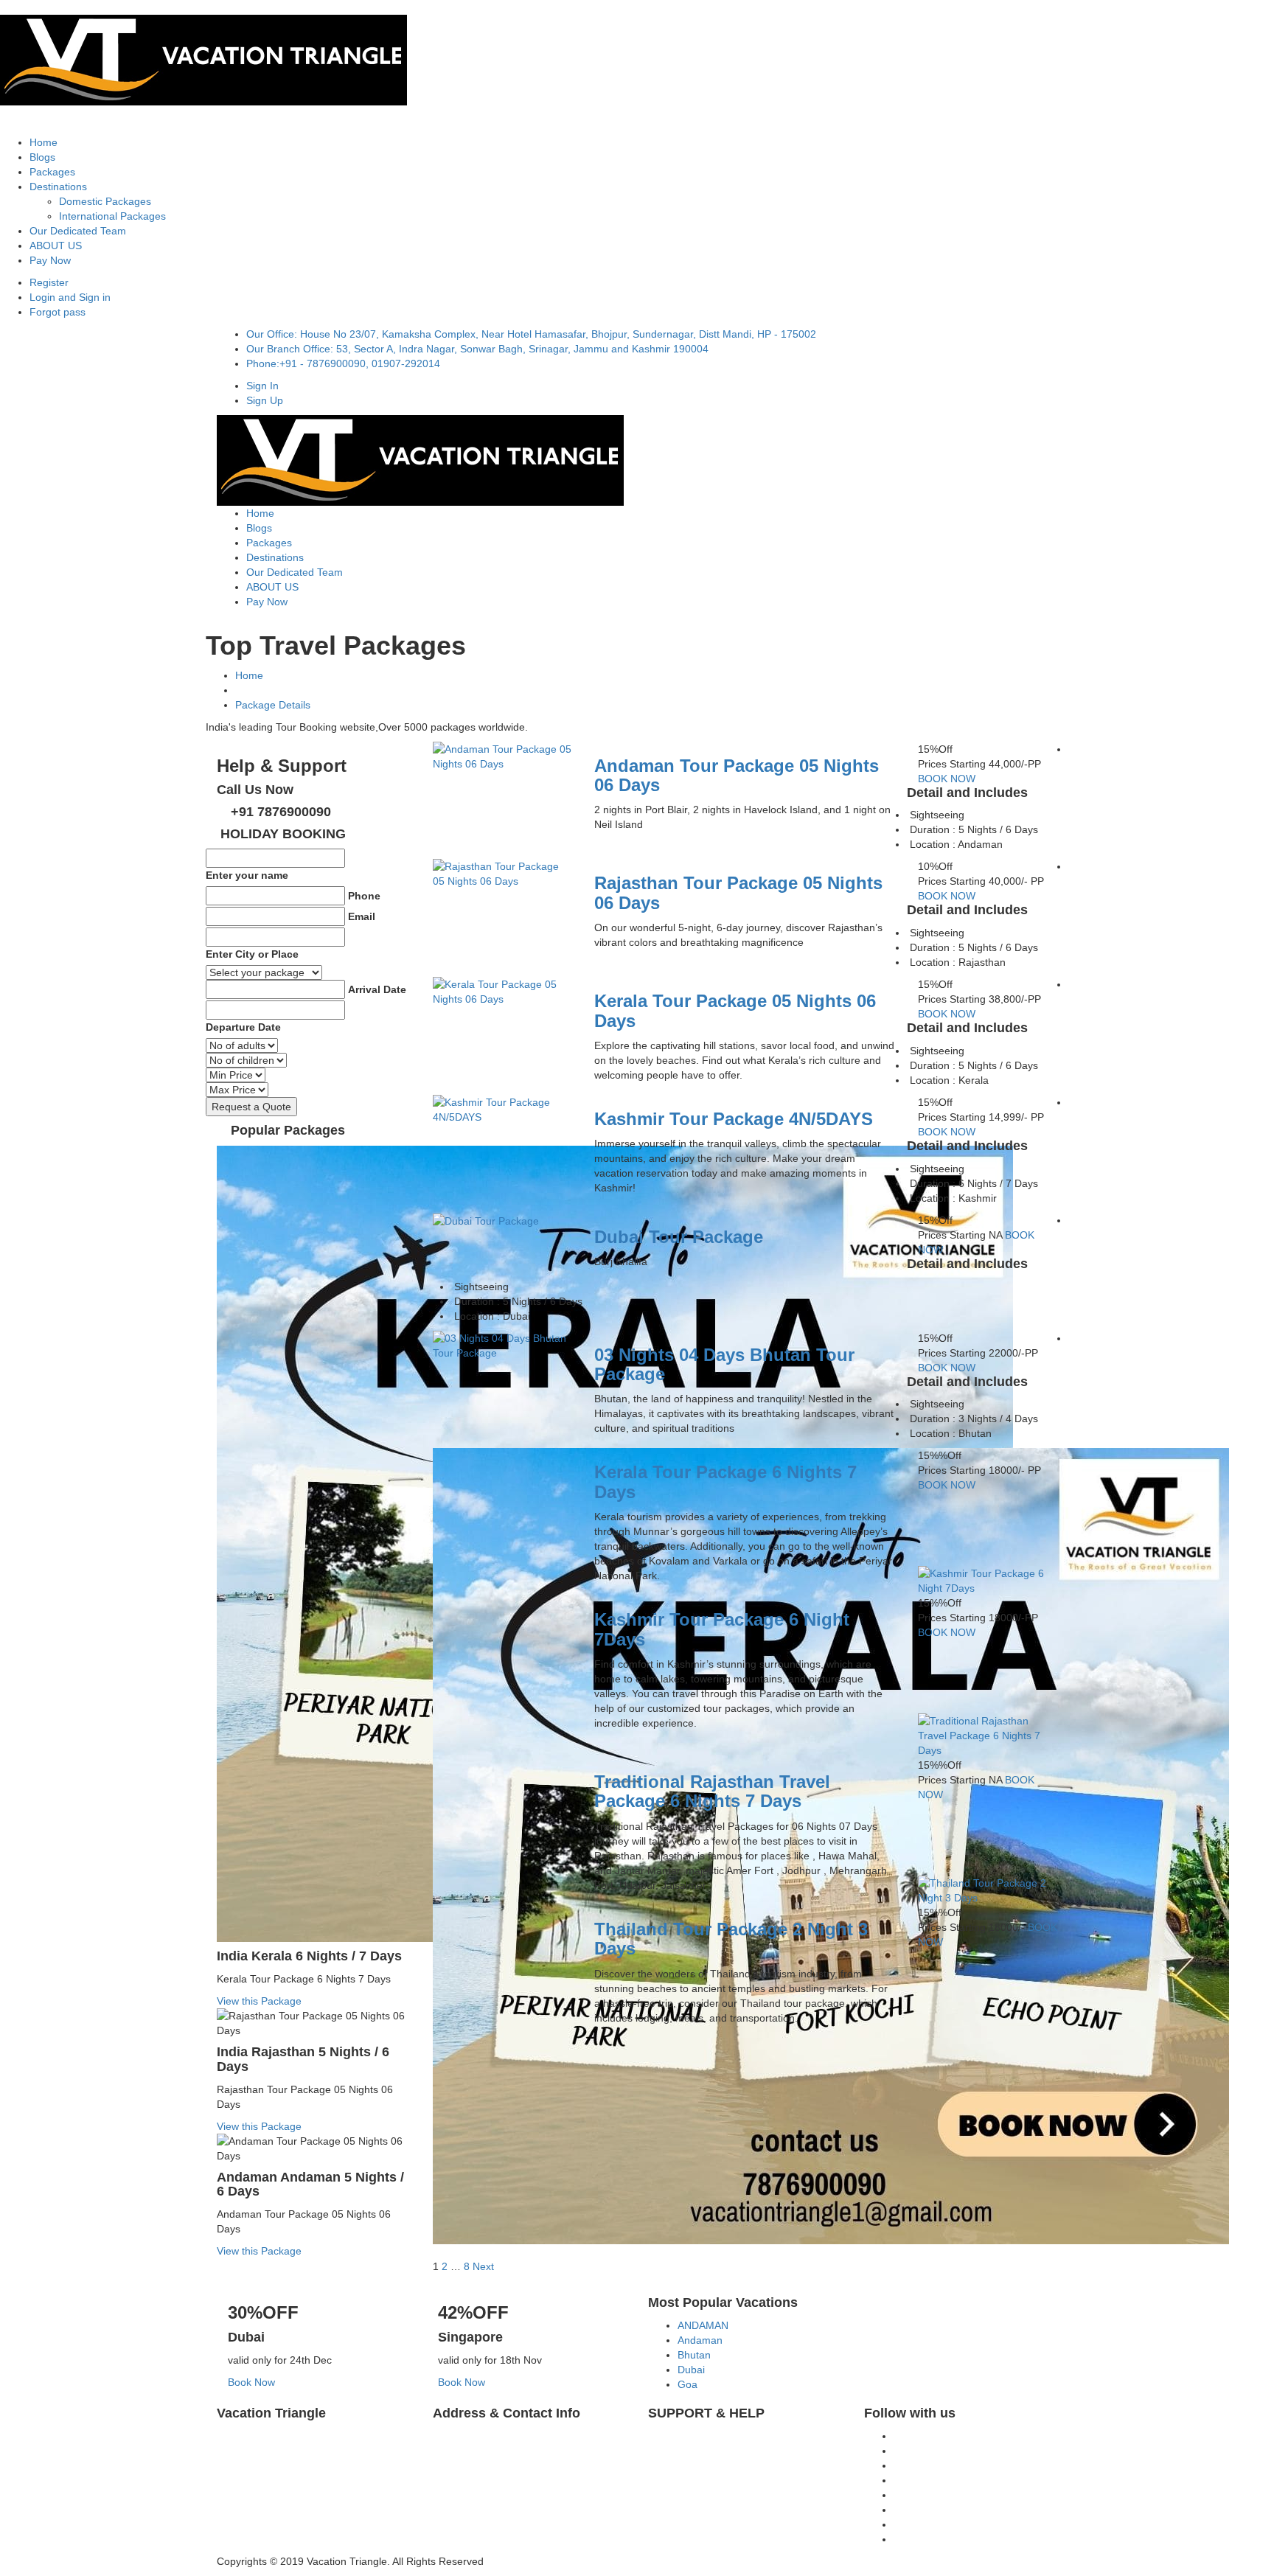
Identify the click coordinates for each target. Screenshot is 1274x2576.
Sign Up (265, 400)
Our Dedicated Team (78, 231)
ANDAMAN (703, 2325)
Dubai (691, 2370)
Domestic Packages (105, 201)
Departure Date (243, 1027)
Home (43, 142)
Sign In (262, 386)
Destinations (58, 187)
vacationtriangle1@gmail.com (755, 2487)
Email (362, 916)
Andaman (700, 2340)
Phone (364, 896)
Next (483, 2266)
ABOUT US (56, 246)
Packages (52, 172)
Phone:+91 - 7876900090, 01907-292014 (343, 363)
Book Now (251, 2382)
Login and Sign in (70, 297)
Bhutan (694, 2355)
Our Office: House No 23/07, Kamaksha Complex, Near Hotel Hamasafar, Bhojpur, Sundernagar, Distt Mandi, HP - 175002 (531, 334)
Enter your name (247, 875)
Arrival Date (377, 989)
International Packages (112, 216)
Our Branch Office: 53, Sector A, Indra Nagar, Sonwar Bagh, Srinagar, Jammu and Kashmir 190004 (477, 349)
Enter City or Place (252, 954)
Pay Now (50, 260)
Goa (688, 2384)
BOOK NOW (947, 779)
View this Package (259, 2001)
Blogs (42, 157)
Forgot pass (58, 312)
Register (49, 282)
